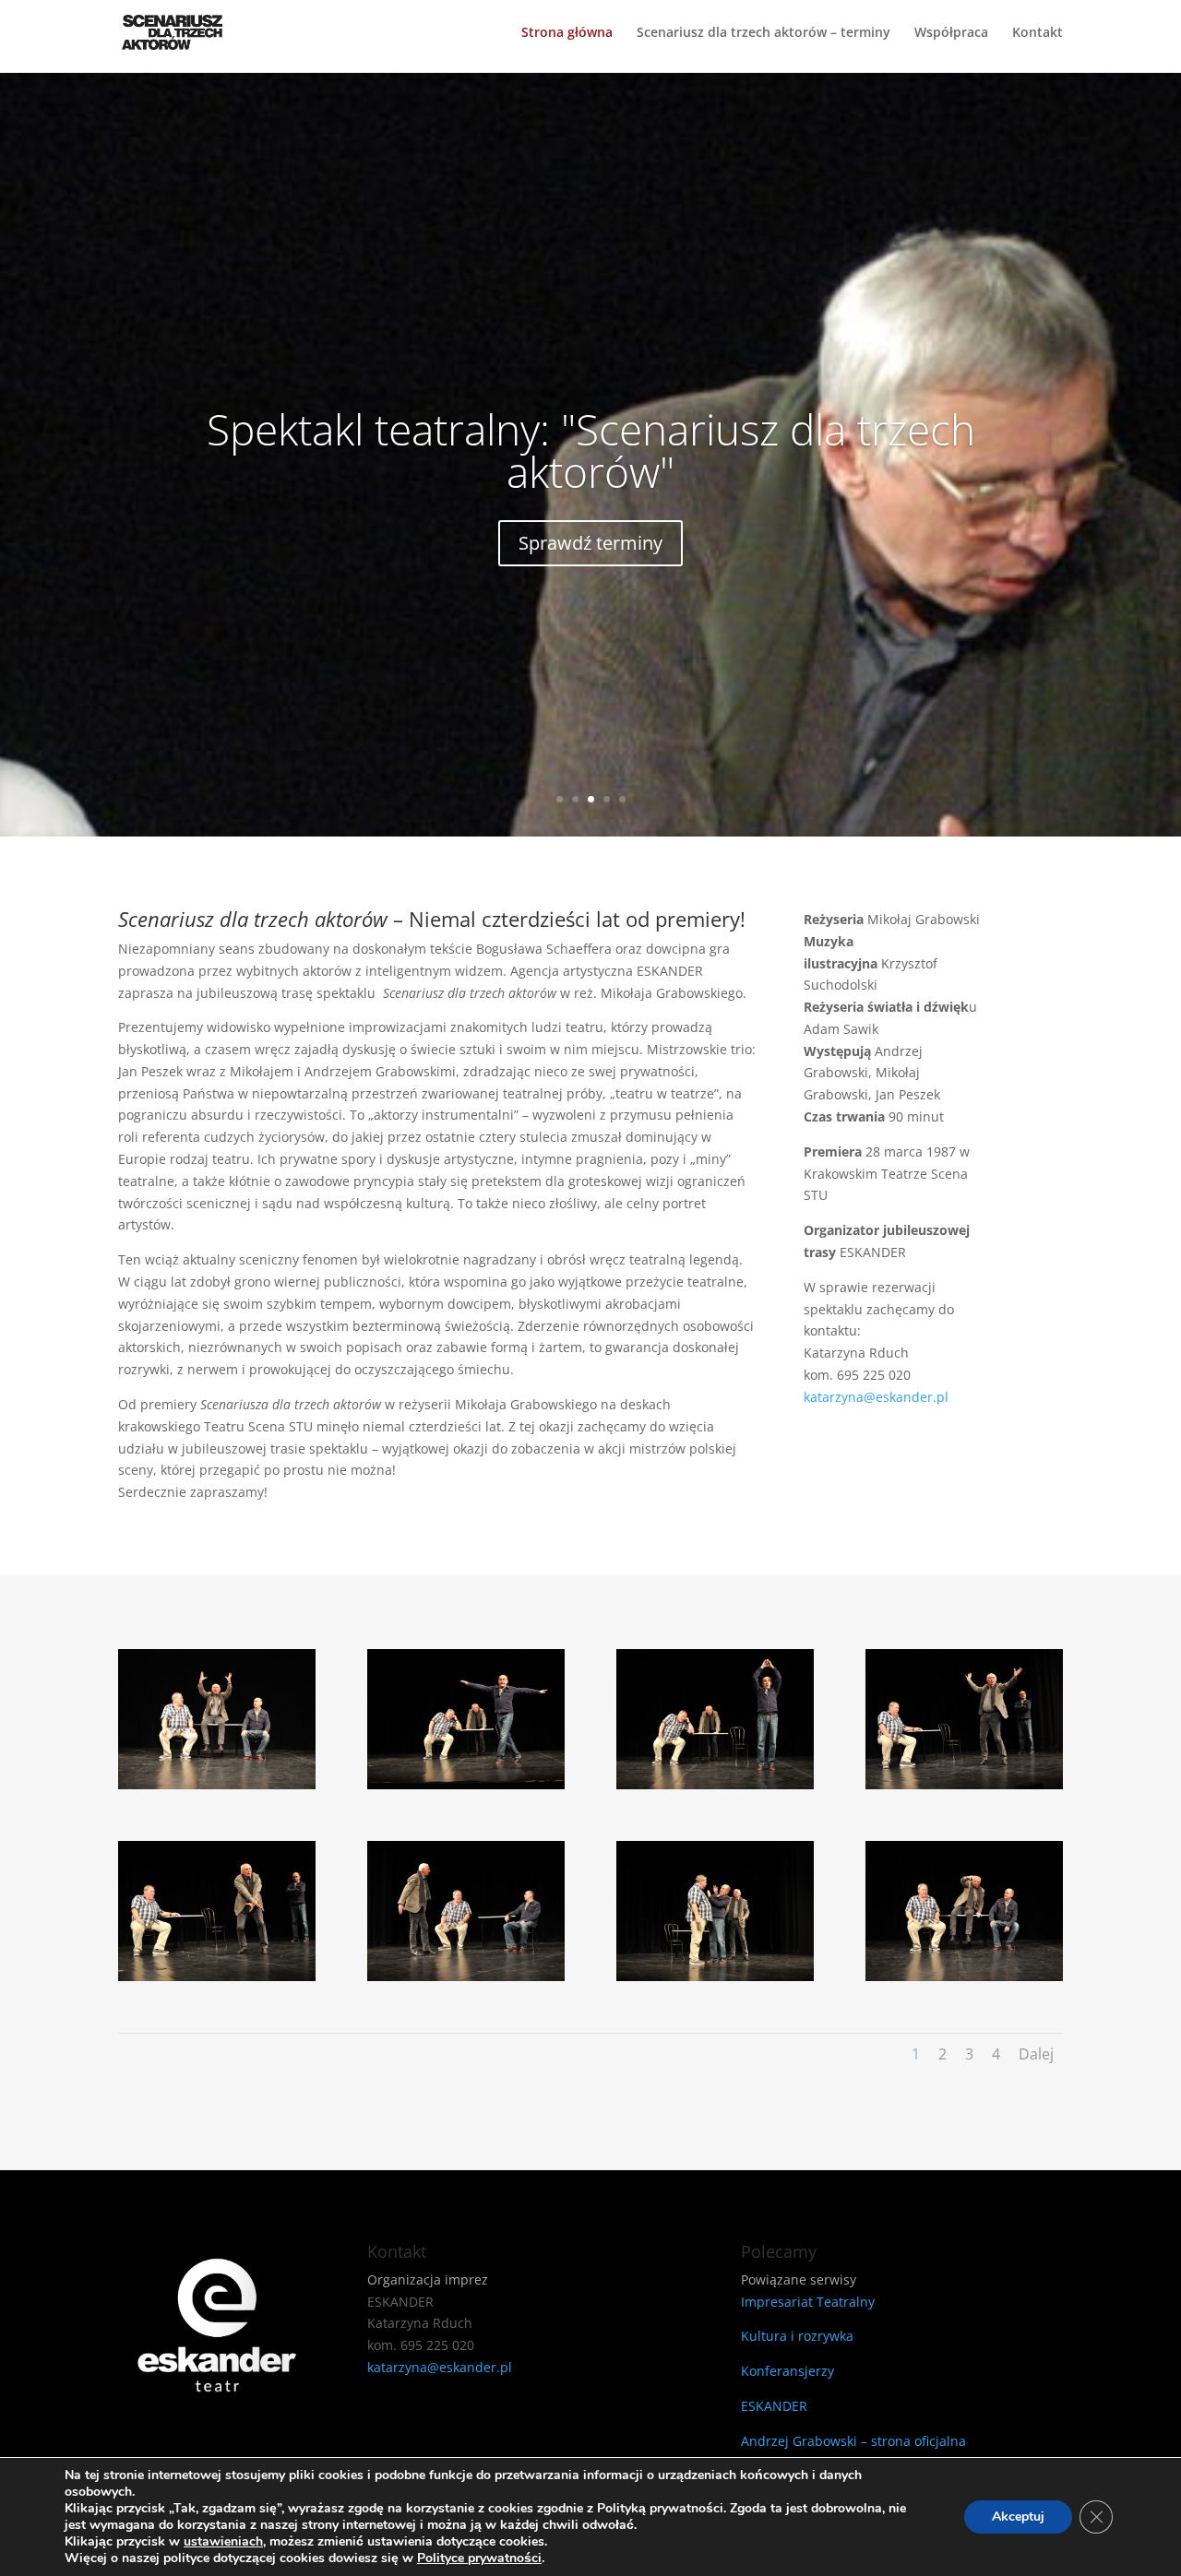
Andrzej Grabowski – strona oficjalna (853, 2441)
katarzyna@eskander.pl (876, 1397)
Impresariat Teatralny (808, 2302)
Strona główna (567, 33)
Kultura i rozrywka (797, 2336)
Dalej (1036, 2054)
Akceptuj (1018, 2517)
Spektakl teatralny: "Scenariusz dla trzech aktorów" (591, 450)
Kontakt (1038, 33)
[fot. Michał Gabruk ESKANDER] (466, 1784)
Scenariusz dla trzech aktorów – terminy (763, 33)
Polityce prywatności (479, 2558)
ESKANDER (774, 2406)
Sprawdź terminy (590, 543)
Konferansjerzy (787, 2371)
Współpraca (951, 33)
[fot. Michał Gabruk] (217, 1784)
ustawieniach (223, 2542)
